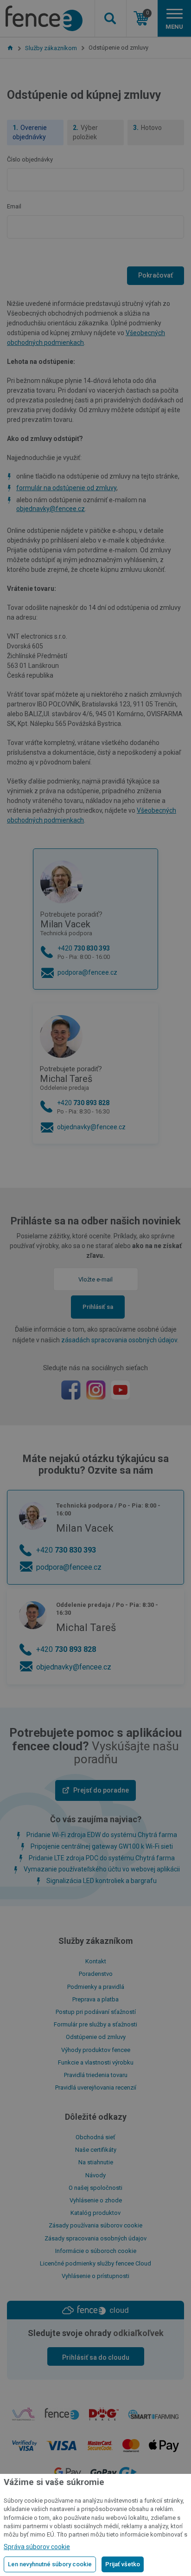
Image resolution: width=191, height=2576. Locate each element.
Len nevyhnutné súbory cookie (50, 2564)
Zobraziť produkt (96, 259)
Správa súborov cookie (37, 2547)
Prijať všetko (123, 2564)
